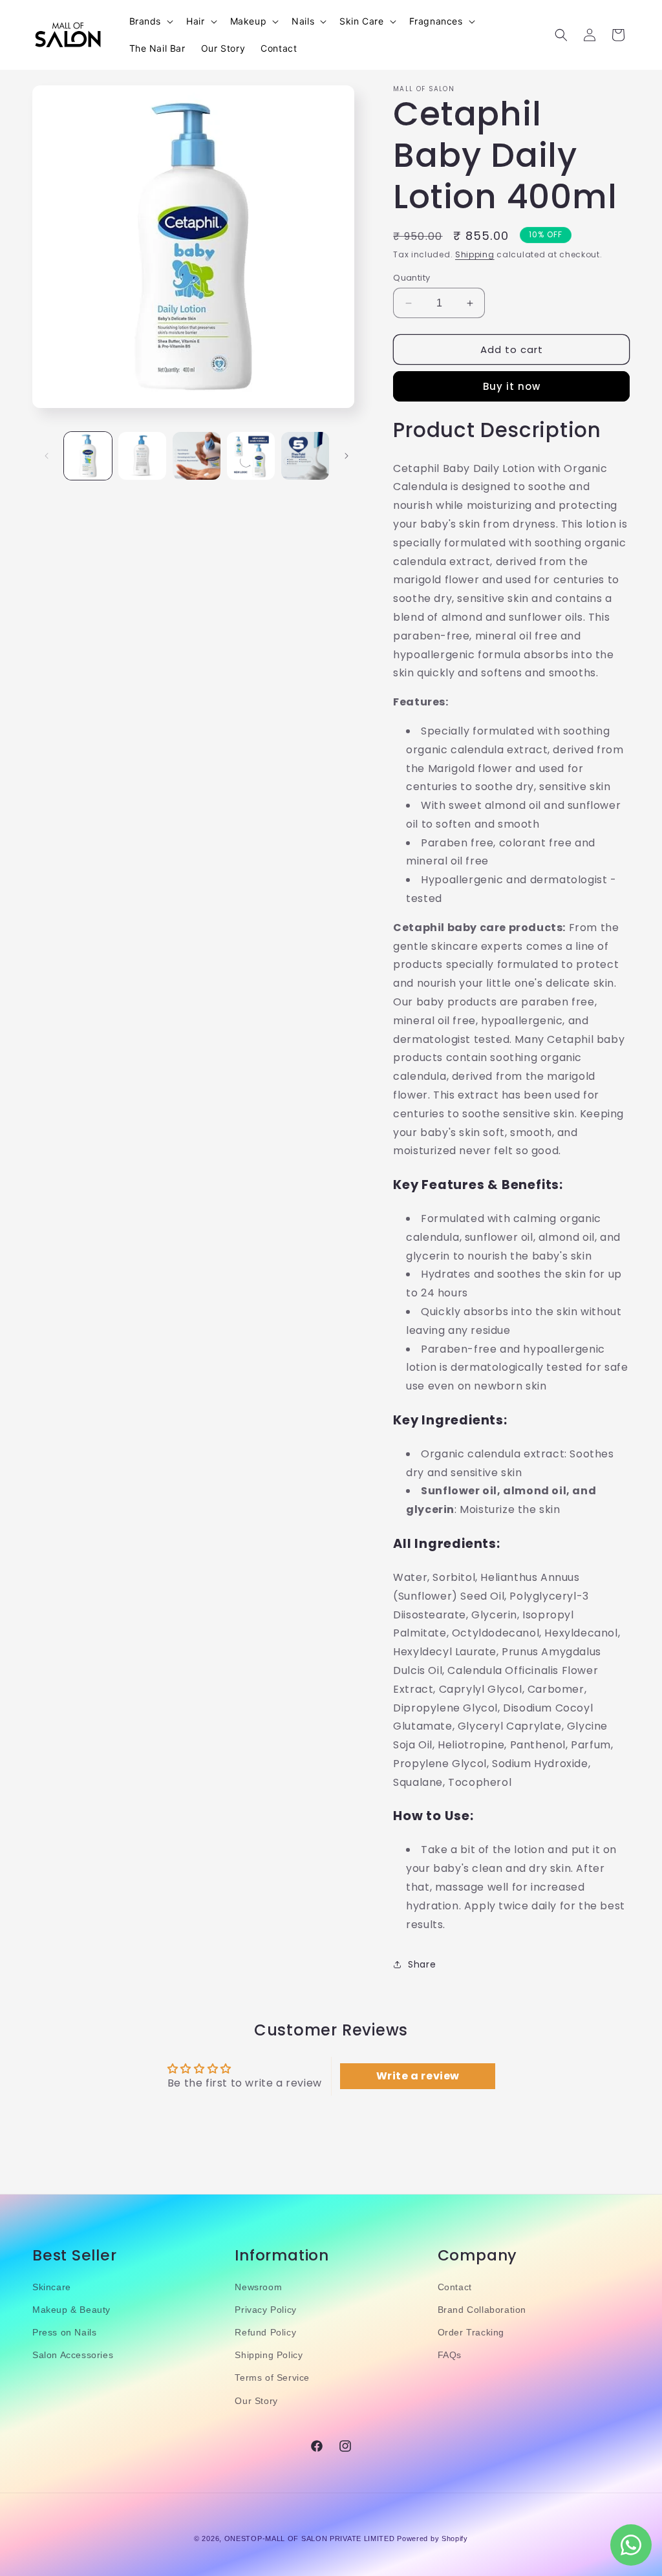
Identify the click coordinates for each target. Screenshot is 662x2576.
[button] (150, 21)
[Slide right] (347, 456)
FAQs (450, 2355)
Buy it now (512, 386)
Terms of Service (272, 2377)
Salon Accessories (73, 2355)
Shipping (475, 254)
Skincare (52, 2287)
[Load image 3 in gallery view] (197, 456)
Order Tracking (471, 2332)
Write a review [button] (418, 2076)
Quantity (411, 278)
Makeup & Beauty (71, 2310)
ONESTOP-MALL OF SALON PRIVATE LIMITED (310, 2538)
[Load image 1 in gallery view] (88, 456)
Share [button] (422, 1964)
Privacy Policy (265, 2310)
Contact (455, 2287)
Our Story (256, 2401)
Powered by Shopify (432, 2538)
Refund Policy (265, 2332)
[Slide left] (47, 456)
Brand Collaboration (482, 2310)
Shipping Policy (269, 2355)
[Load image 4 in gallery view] (251, 456)
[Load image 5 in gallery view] (305, 456)
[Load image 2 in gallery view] (142, 456)
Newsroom (258, 2287)
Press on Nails (64, 2332)
